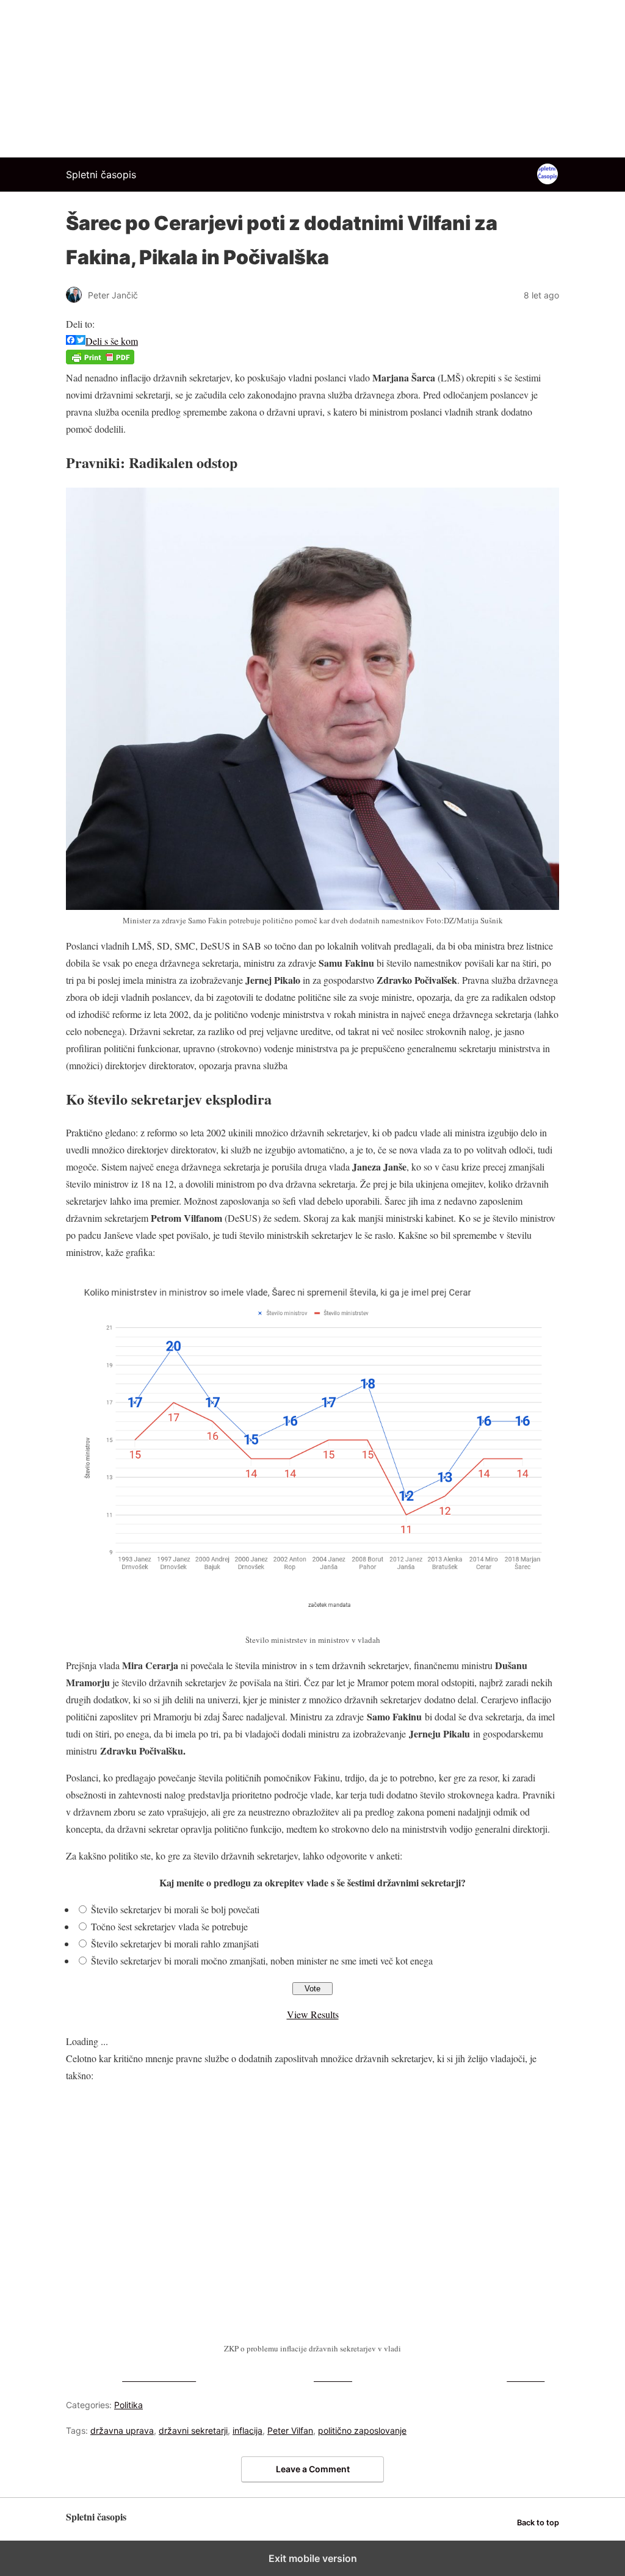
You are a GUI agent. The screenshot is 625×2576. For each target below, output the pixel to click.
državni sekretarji (193, 2430)
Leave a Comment (313, 2469)
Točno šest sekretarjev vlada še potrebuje (169, 1926)
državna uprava (122, 2430)
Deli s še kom (112, 341)
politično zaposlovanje (362, 2430)
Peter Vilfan (290, 2430)
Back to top (538, 2523)
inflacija (247, 2430)
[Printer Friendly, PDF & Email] (100, 360)
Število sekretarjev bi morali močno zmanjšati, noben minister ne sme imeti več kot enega (262, 1961)
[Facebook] (71, 341)
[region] (312, 76)
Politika (128, 2405)
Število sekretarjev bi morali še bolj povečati (175, 1909)
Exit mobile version (313, 2558)
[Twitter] (81, 341)
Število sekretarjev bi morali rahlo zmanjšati (175, 1943)
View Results (313, 2014)
